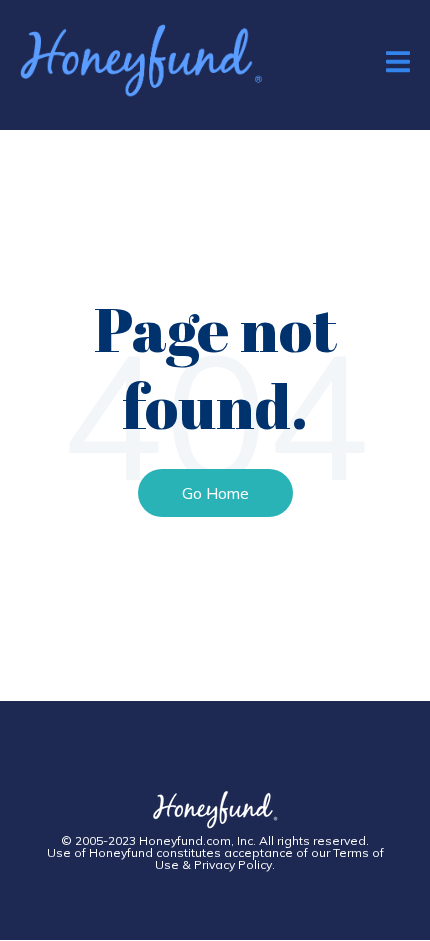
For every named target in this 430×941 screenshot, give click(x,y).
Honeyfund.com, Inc (196, 840)
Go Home (215, 493)
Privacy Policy (233, 864)
